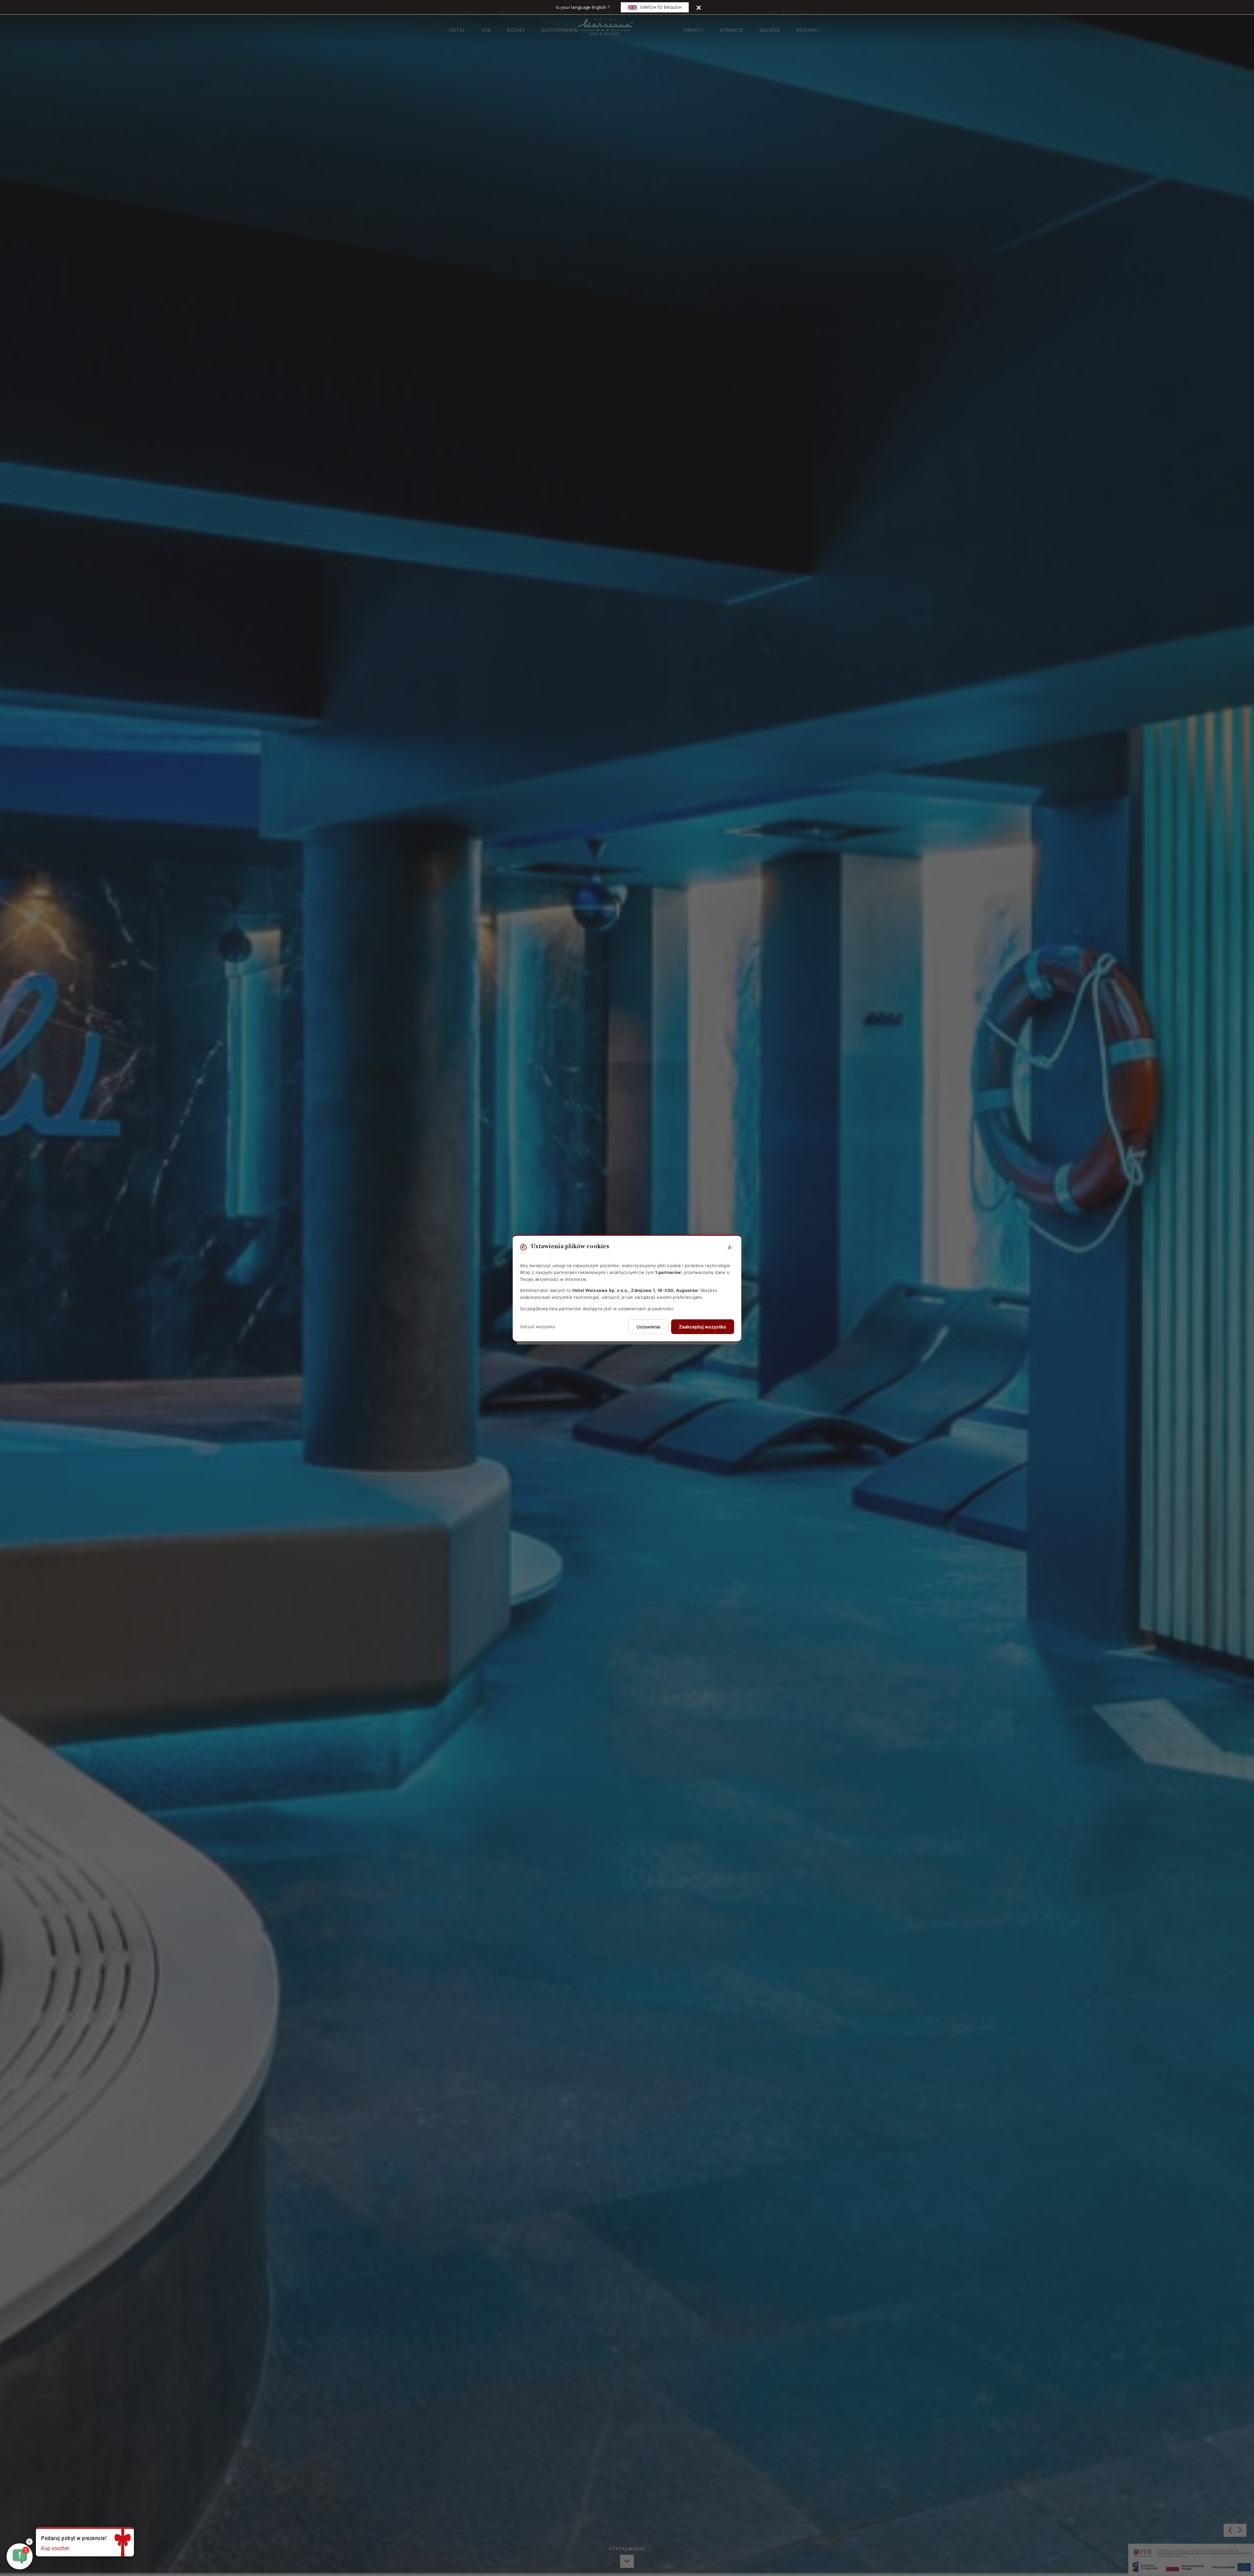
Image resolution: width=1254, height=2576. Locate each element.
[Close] (699, 7)
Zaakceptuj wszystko (703, 1327)
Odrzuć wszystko (538, 1327)
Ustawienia (648, 1327)
